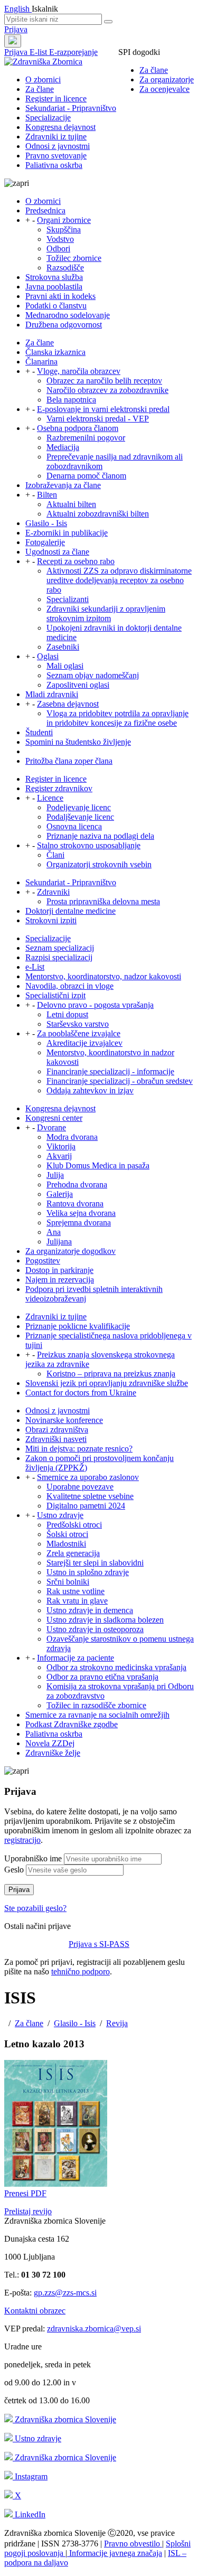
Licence (50, 798)
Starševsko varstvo (78, 1024)
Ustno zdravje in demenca (90, 1610)
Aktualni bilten (71, 504)
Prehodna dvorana (77, 1184)
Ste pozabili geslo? (35, 1908)
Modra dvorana (72, 1137)
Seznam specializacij (60, 948)
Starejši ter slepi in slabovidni (95, 1563)
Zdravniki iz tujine (56, 137)
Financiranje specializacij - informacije (110, 1071)
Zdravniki (53, 892)
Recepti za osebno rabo (76, 561)
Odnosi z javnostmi (58, 146)
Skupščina (64, 230)
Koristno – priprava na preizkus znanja (111, 1374)
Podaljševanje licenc (80, 817)
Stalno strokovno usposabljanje (89, 845)
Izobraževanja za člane (63, 485)
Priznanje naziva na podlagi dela (100, 836)
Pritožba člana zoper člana (69, 761)
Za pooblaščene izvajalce (79, 1033)
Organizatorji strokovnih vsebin (99, 864)
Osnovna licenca (74, 826)
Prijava (16, 29)
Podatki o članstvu (56, 306)
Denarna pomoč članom (86, 476)
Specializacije (48, 118)
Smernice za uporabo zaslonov (88, 1477)
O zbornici (43, 79)
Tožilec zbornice (74, 258)
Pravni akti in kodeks (60, 296)
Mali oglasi (65, 666)
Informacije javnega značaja (115, 2553)
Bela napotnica (71, 400)
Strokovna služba (54, 277)
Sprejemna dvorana (79, 1223)
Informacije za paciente (76, 1658)
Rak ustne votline (76, 1591)
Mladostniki (66, 1544)
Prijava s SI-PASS (99, 1944)
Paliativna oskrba (54, 165)
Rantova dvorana (75, 1203)
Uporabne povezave (80, 1487)
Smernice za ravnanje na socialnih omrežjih (97, 1715)
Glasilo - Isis (46, 523)
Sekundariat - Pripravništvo (71, 108)
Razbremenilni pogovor (86, 438)
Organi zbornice (64, 220)
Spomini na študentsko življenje (78, 742)
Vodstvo (60, 239)
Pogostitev (43, 1261)
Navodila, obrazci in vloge (69, 986)
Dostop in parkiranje (59, 1270)
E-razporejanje (73, 52)
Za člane (154, 70)
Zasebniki (63, 647)
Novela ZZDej (50, 1743)
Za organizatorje (167, 79)
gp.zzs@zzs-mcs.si (65, 2293)
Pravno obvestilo (133, 2544)
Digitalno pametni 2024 (86, 1506)
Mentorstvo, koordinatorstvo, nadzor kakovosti (103, 976)
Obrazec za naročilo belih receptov (104, 381)
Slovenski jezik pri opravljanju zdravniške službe (107, 1383)
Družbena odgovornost (64, 325)
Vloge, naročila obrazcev (79, 371)
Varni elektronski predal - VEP (98, 419)
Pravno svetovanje (56, 156)
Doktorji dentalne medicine (70, 911)
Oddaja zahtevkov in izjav (90, 1090)
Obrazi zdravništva (57, 1430)
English (18, 9)
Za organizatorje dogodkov (70, 1251)
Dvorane (51, 1127)
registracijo (22, 1840)
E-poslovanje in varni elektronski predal (103, 409)
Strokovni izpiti (51, 920)
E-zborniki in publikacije (67, 533)
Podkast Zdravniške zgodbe (72, 1724)
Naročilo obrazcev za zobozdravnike (107, 390)
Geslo (14, 1870)
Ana (54, 1232)
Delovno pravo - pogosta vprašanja (95, 1005)
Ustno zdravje (60, 1515)
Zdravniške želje (53, 1753)
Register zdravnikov (59, 788)
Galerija (60, 1194)
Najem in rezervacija (60, 1280)
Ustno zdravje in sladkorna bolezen (105, 1620)
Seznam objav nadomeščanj (93, 675)
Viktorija (61, 1146)
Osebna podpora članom (78, 428)
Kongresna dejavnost (60, 127)
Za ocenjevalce (164, 89)
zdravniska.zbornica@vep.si (94, 2329)
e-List (35, 967)
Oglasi (48, 656)
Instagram (30, 2476)
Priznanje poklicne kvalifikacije (78, 1326)
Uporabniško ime (33, 1858)
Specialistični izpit (55, 995)
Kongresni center (54, 1118)
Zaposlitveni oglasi (78, 685)
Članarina (41, 362)
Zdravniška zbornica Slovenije (64, 2419)
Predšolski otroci (74, 1525)
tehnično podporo (81, 1971)
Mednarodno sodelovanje (68, 315)
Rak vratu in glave (77, 1601)
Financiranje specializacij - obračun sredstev (120, 1081)
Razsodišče (65, 268)
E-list (39, 52)
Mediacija (63, 447)
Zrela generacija (73, 1553)
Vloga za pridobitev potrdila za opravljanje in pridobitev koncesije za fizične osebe (117, 718)
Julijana (59, 1242)
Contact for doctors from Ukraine (81, 1393)
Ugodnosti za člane (57, 552)
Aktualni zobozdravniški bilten (98, 514)
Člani (55, 855)
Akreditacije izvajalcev (84, 1043)
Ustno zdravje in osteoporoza (95, 1629)
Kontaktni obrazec (35, 2311)
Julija (55, 1175)
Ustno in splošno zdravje (88, 1572)
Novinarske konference (64, 1420)
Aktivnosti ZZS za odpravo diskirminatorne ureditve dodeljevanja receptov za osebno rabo (119, 580)
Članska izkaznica (55, 352)
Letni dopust (67, 1014)
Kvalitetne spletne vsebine (90, 1496)
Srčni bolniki (68, 1582)
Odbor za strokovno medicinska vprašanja (116, 1667)
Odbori (58, 249)
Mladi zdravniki (52, 694)
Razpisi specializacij (59, 957)
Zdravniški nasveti (56, 1439)
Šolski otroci (67, 1534)
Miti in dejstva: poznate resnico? (79, 1449)
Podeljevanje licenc (79, 807)
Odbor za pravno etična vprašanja (102, 1677)
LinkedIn (29, 2514)
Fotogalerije (45, 542)
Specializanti (68, 599)
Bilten (47, 495)
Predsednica (45, 210)
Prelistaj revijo (28, 2211)
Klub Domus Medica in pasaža (98, 1165)
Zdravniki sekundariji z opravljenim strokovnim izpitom (106, 613)
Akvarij (59, 1156)
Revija (117, 2023)
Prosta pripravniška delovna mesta (103, 901)
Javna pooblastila (54, 287)
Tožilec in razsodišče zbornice (96, 1705)
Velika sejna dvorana (81, 1213)
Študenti (39, 732)
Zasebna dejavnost (68, 704)
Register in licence (56, 99)
